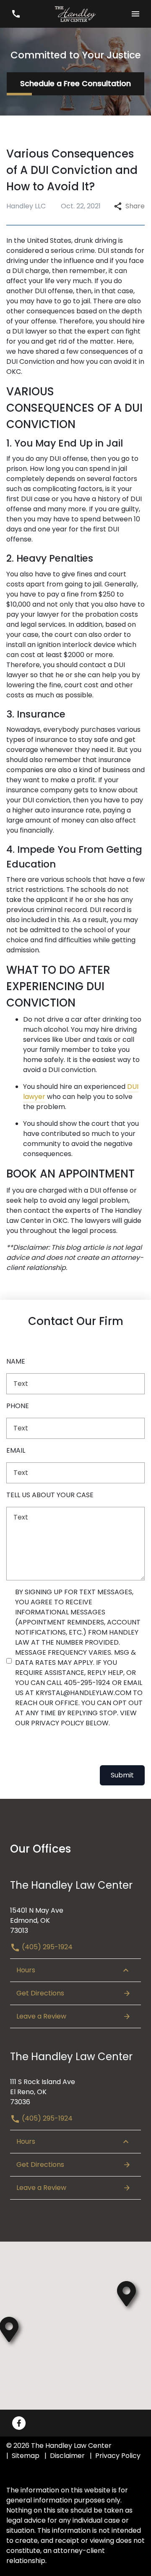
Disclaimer (67, 2456)
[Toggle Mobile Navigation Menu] (135, 14)
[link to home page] (75, 14)
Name (16, 1361)
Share (135, 206)
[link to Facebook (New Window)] (19, 2423)
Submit (122, 1775)
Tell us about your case (50, 1495)
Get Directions (40, 1993)
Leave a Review (41, 2016)
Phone (18, 1406)
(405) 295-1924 (46, 1947)
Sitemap (26, 2456)
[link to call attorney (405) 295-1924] (16, 14)
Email (16, 1450)
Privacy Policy (118, 2456)
